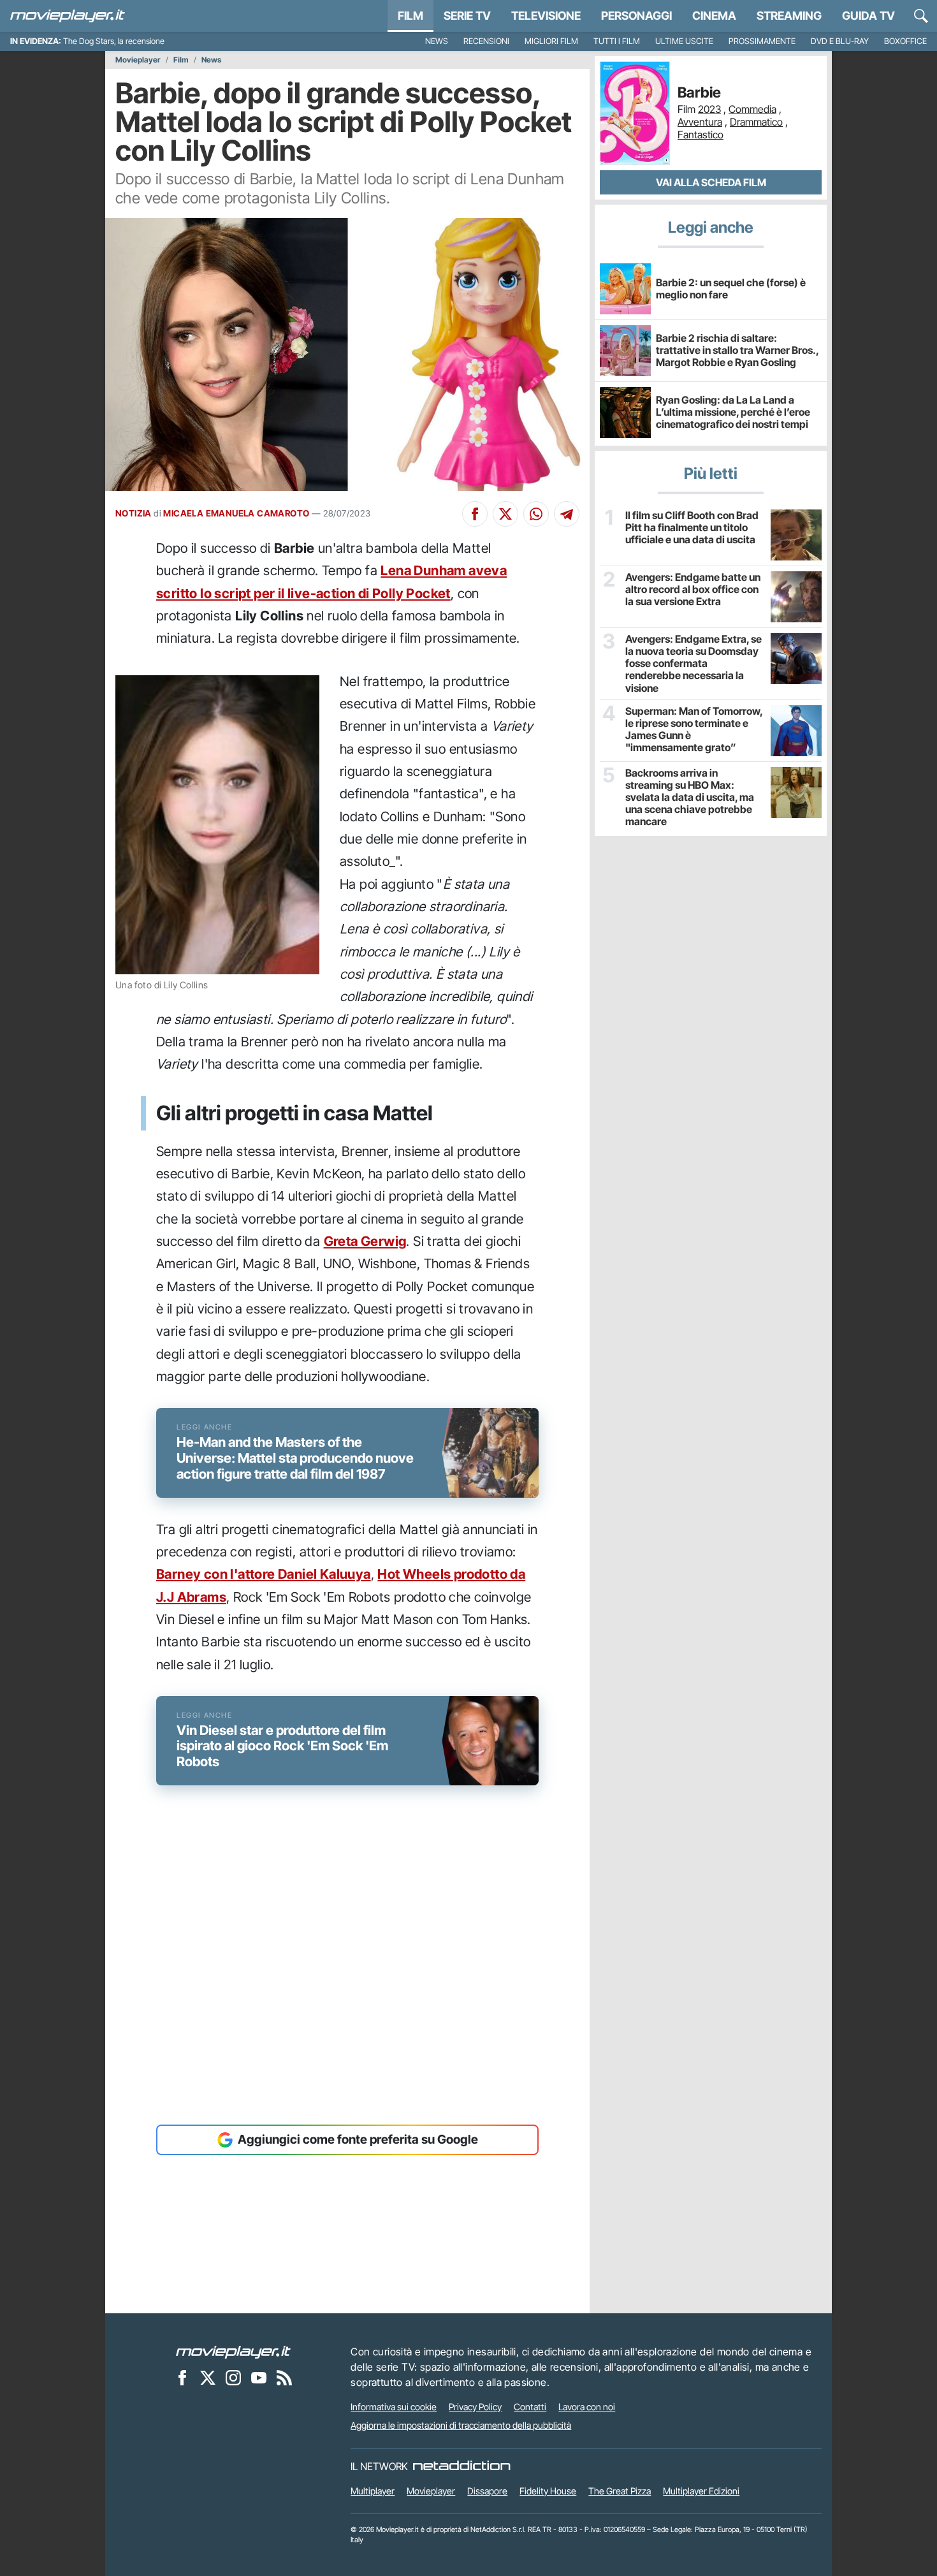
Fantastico (701, 135)
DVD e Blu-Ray (840, 41)
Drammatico (756, 122)
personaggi (636, 16)
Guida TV (868, 16)
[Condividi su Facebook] (475, 514)
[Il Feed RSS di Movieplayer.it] (284, 2378)
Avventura (700, 122)
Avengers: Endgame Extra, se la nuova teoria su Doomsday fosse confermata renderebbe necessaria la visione (694, 664)
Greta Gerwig (365, 1241)
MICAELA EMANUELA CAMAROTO (236, 513)
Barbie (699, 93)
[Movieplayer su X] (208, 2378)
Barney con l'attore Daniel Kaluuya (264, 1574)
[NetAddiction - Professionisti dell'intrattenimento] (461, 2466)
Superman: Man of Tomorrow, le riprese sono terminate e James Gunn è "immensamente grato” (694, 730)
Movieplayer (138, 60)
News (437, 41)
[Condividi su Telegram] (567, 514)
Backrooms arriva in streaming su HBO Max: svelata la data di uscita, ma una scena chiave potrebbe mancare (690, 798)
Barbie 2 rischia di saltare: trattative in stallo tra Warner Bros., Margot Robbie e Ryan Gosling (737, 350)
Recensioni (486, 41)
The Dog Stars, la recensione (114, 41)
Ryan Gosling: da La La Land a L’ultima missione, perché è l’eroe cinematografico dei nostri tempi (733, 412)
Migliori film (551, 41)
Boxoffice (905, 41)
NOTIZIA (134, 513)
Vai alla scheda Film (711, 182)
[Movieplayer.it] (68, 16)
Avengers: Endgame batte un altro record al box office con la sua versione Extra (693, 589)
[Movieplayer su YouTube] (259, 2378)
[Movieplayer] (233, 2352)
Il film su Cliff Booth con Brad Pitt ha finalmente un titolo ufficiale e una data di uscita (692, 528)
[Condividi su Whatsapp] (536, 514)
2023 (709, 109)
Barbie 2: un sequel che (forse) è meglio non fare (731, 289)
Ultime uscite (684, 41)
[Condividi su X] (505, 514)
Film (410, 16)
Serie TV (467, 16)
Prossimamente (762, 41)
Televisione (546, 16)
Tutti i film (617, 41)
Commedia (752, 109)
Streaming (789, 16)
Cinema (714, 16)
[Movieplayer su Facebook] (182, 2378)
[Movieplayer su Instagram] (233, 2378)
